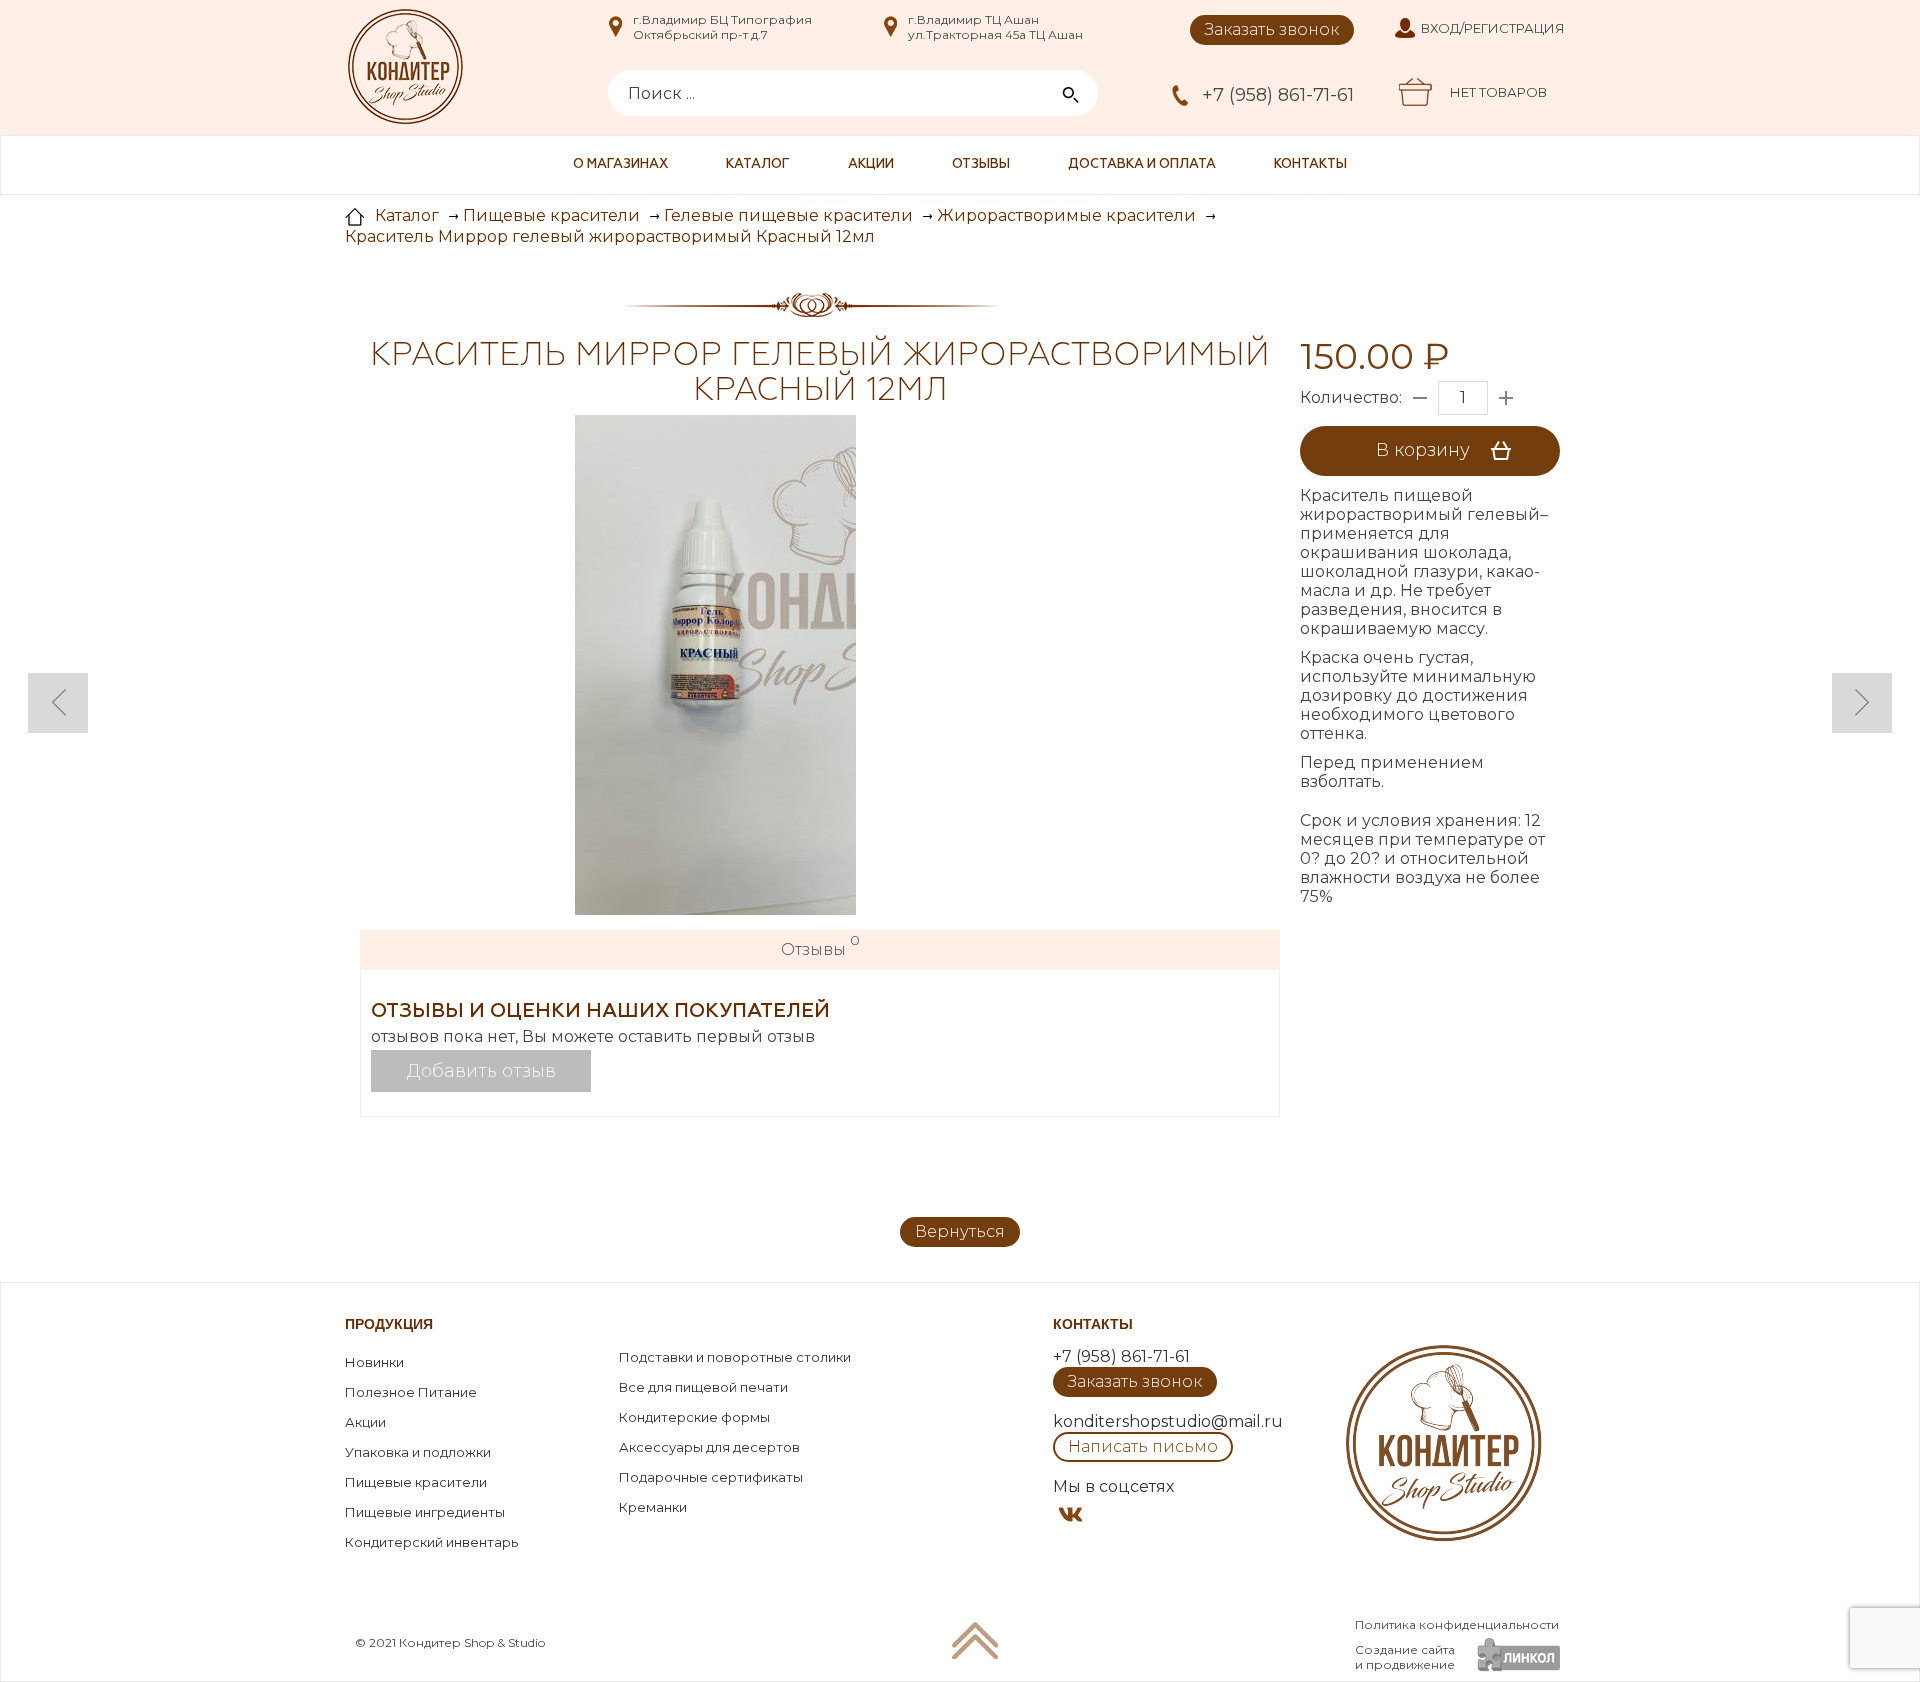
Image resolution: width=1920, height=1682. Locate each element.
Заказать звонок (1272, 29)
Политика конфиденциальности (1457, 1624)
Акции (871, 164)
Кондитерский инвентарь (431, 1542)
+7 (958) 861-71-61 (1278, 95)
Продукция (389, 1324)
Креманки (653, 1507)
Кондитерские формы (694, 1417)
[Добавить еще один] (1506, 398)
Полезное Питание (411, 1392)
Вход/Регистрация (1493, 28)
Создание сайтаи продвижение (1405, 1657)
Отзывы (981, 164)
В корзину (1425, 450)
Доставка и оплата (1142, 164)
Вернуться (960, 1231)
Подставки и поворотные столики (735, 1357)
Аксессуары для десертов (709, 1447)
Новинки (374, 1362)
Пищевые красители (416, 1482)
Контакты (1310, 164)
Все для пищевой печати (703, 1387)
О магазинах (620, 164)
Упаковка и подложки (418, 1452)
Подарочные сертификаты (711, 1477)
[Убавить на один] (1420, 398)
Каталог (758, 164)
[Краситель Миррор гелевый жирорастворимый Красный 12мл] (715, 667)
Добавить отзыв (481, 1071)
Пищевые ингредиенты (425, 1512)
